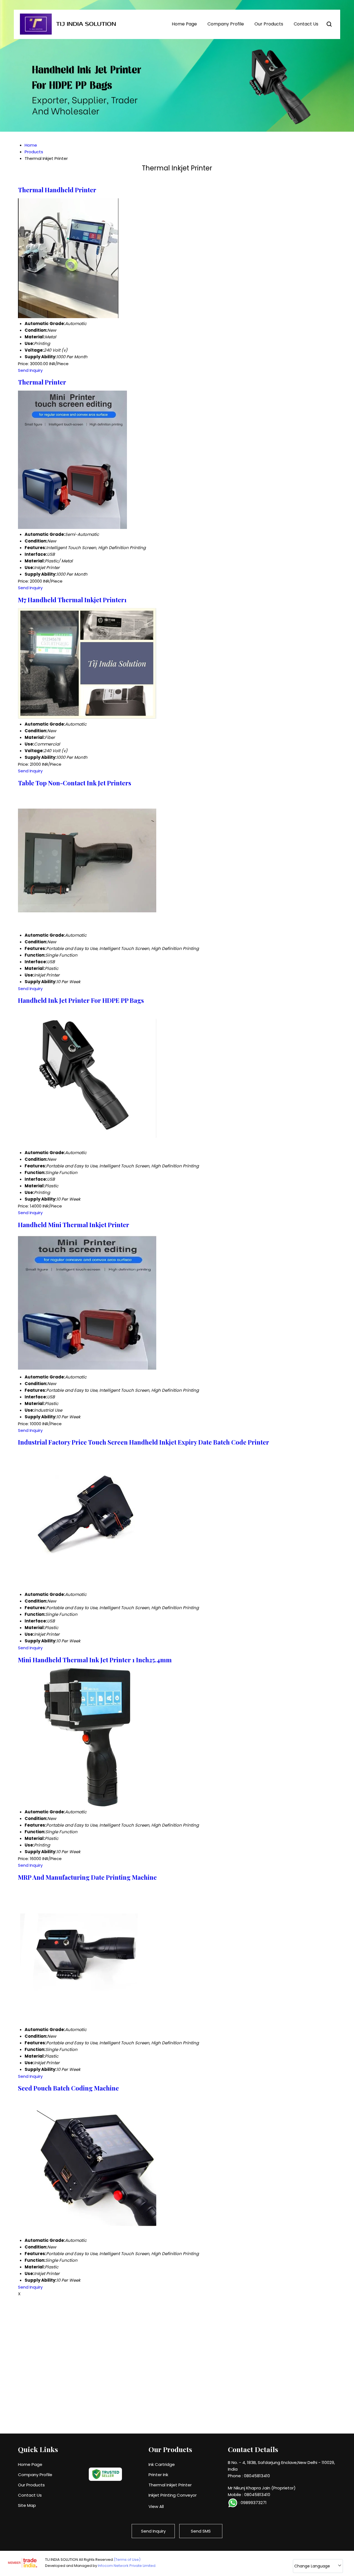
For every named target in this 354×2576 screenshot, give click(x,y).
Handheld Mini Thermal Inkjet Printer (74, 1225)
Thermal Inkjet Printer (170, 2485)
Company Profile (226, 24)
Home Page (184, 24)
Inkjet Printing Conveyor (173, 2495)
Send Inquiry (30, 370)
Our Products (269, 24)
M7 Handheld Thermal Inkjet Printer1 (72, 600)
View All (156, 2506)
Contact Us (306, 24)
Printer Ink (158, 2475)
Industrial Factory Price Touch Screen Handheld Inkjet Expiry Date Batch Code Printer (144, 1442)
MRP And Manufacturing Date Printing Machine (87, 1877)
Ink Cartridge (162, 2464)
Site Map (27, 2505)
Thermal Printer (42, 382)
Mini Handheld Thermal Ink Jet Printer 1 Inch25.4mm (95, 1660)
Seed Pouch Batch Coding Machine (68, 2088)
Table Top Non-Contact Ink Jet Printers (75, 783)
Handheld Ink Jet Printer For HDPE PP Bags (81, 1000)
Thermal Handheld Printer (57, 190)
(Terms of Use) (127, 2560)
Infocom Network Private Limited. (127, 2566)
